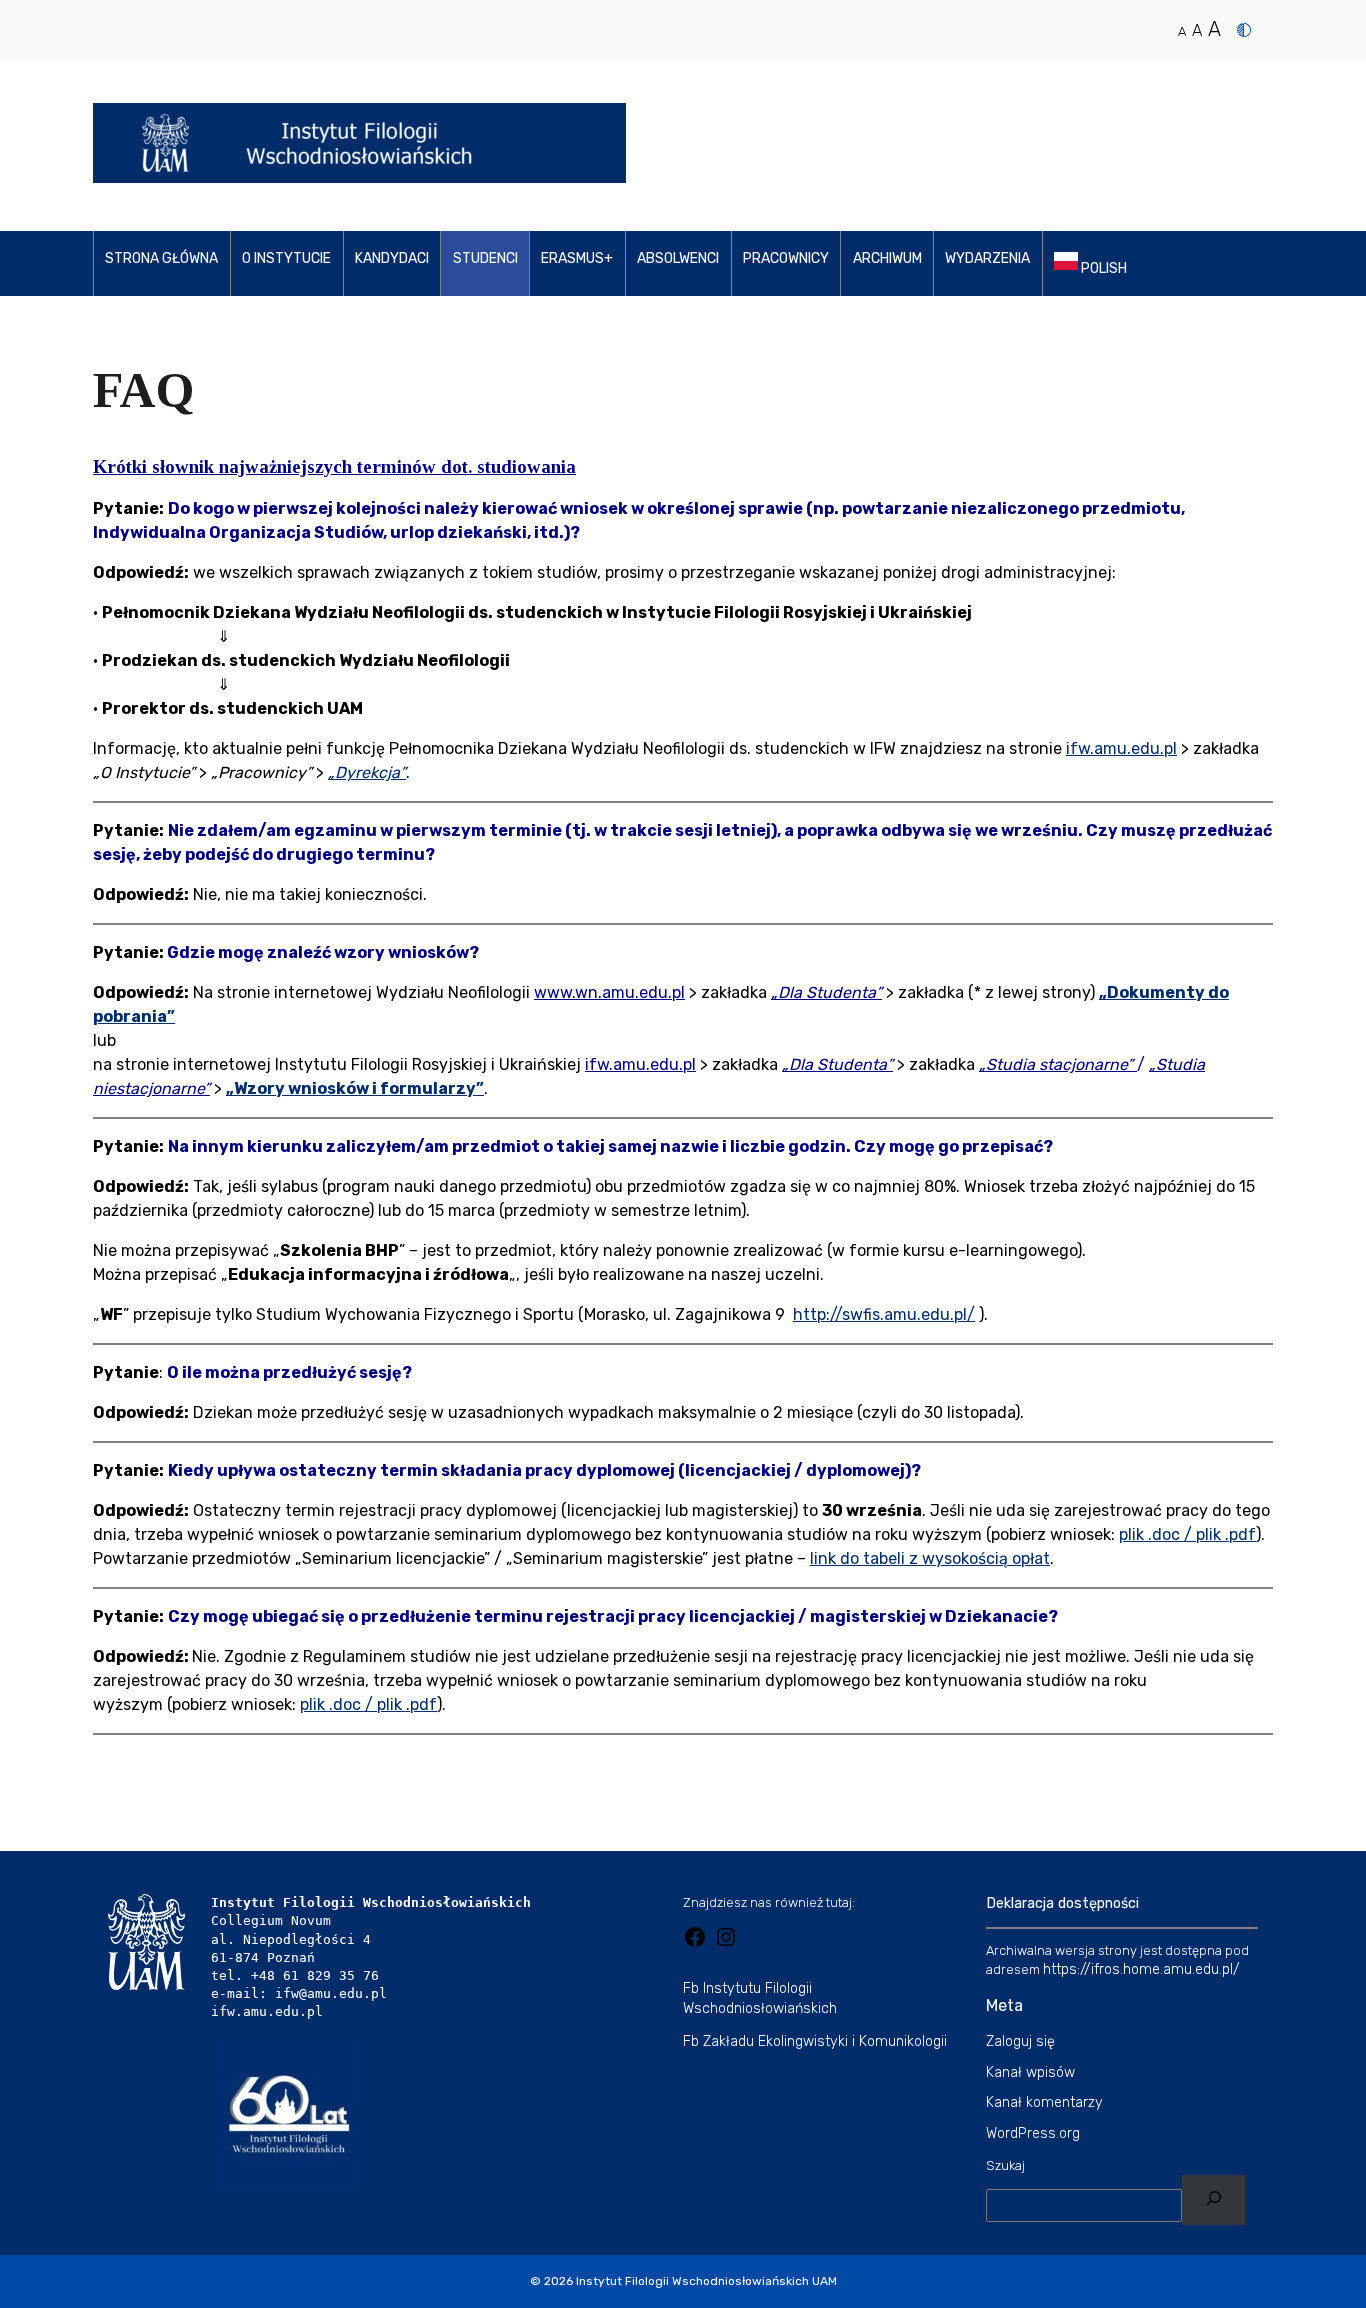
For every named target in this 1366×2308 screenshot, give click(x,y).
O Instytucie (286, 258)
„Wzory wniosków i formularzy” (355, 1088)
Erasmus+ (577, 258)
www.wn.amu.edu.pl (609, 992)
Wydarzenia (987, 258)
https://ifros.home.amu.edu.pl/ (1141, 1969)
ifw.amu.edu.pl (1121, 748)
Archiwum (887, 258)
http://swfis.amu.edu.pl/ (884, 1314)
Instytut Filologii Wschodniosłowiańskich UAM (706, 2281)
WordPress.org (1033, 2133)
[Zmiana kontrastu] (1244, 30)
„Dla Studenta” (826, 992)
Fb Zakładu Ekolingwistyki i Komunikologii (815, 2041)
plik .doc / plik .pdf (1187, 1534)
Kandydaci (392, 258)
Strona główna (161, 258)
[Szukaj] (1213, 2200)
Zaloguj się (1020, 2041)
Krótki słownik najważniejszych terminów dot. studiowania (334, 466)
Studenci (485, 258)
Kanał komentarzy (1044, 2102)
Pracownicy (786, 258)
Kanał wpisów (1030, 2072)
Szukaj (1005, 2165)
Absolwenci (678, 258)
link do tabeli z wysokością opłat (930, 1558)
